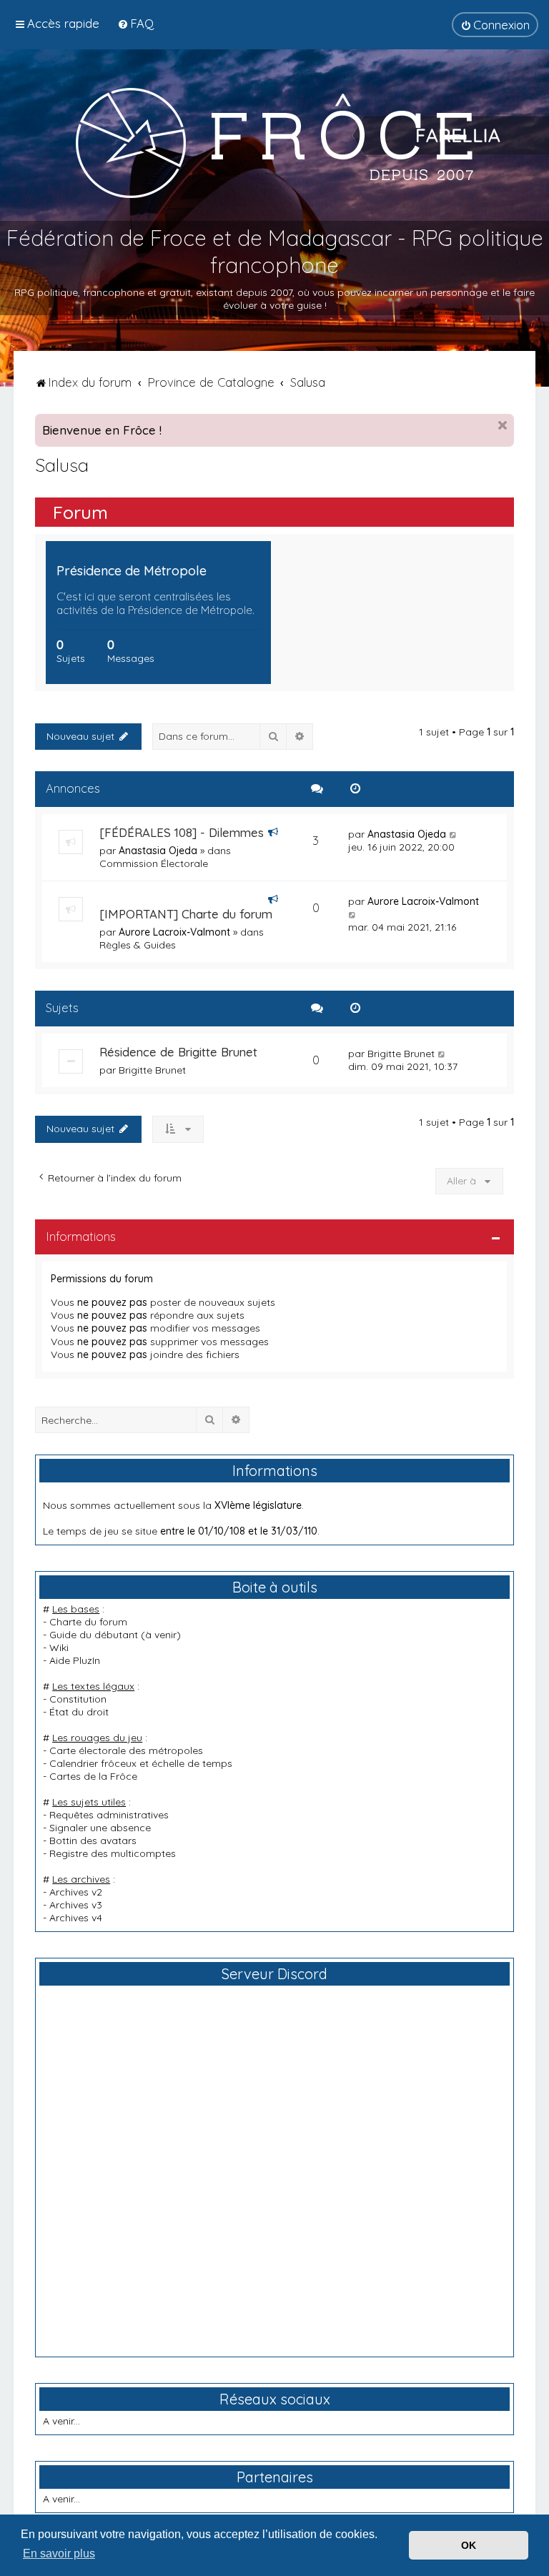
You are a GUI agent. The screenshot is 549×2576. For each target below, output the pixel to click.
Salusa (62, 465)
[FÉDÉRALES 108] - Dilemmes (182, 832)
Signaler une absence (100, 1828)
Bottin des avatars (93, 1841)
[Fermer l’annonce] (503, 425)
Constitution (78, 1699)
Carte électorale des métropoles (126, 1750)
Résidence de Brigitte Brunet (178, 1052)
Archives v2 (76, 1892)
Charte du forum (88, 1622)
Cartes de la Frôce (93, 1776)
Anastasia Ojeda (158, 851)
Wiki (59, 1648)
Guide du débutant (94, 1635)
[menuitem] (135, 23)
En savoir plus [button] (59, 2553)
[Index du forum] (274, 142)
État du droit (79, 1712)
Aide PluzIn (75, 1660)
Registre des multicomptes (113, 1853)
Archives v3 (76, 1905)
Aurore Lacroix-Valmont (174, 932)
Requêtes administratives (109, 1815)
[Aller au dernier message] (454, 834)
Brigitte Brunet (152, 1070)
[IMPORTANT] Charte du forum (186, 914)
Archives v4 (76, 1918)
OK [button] (469, 2545)
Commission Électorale (154, 863)
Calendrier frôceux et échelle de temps (141, 1763)
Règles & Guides (138, 945)
